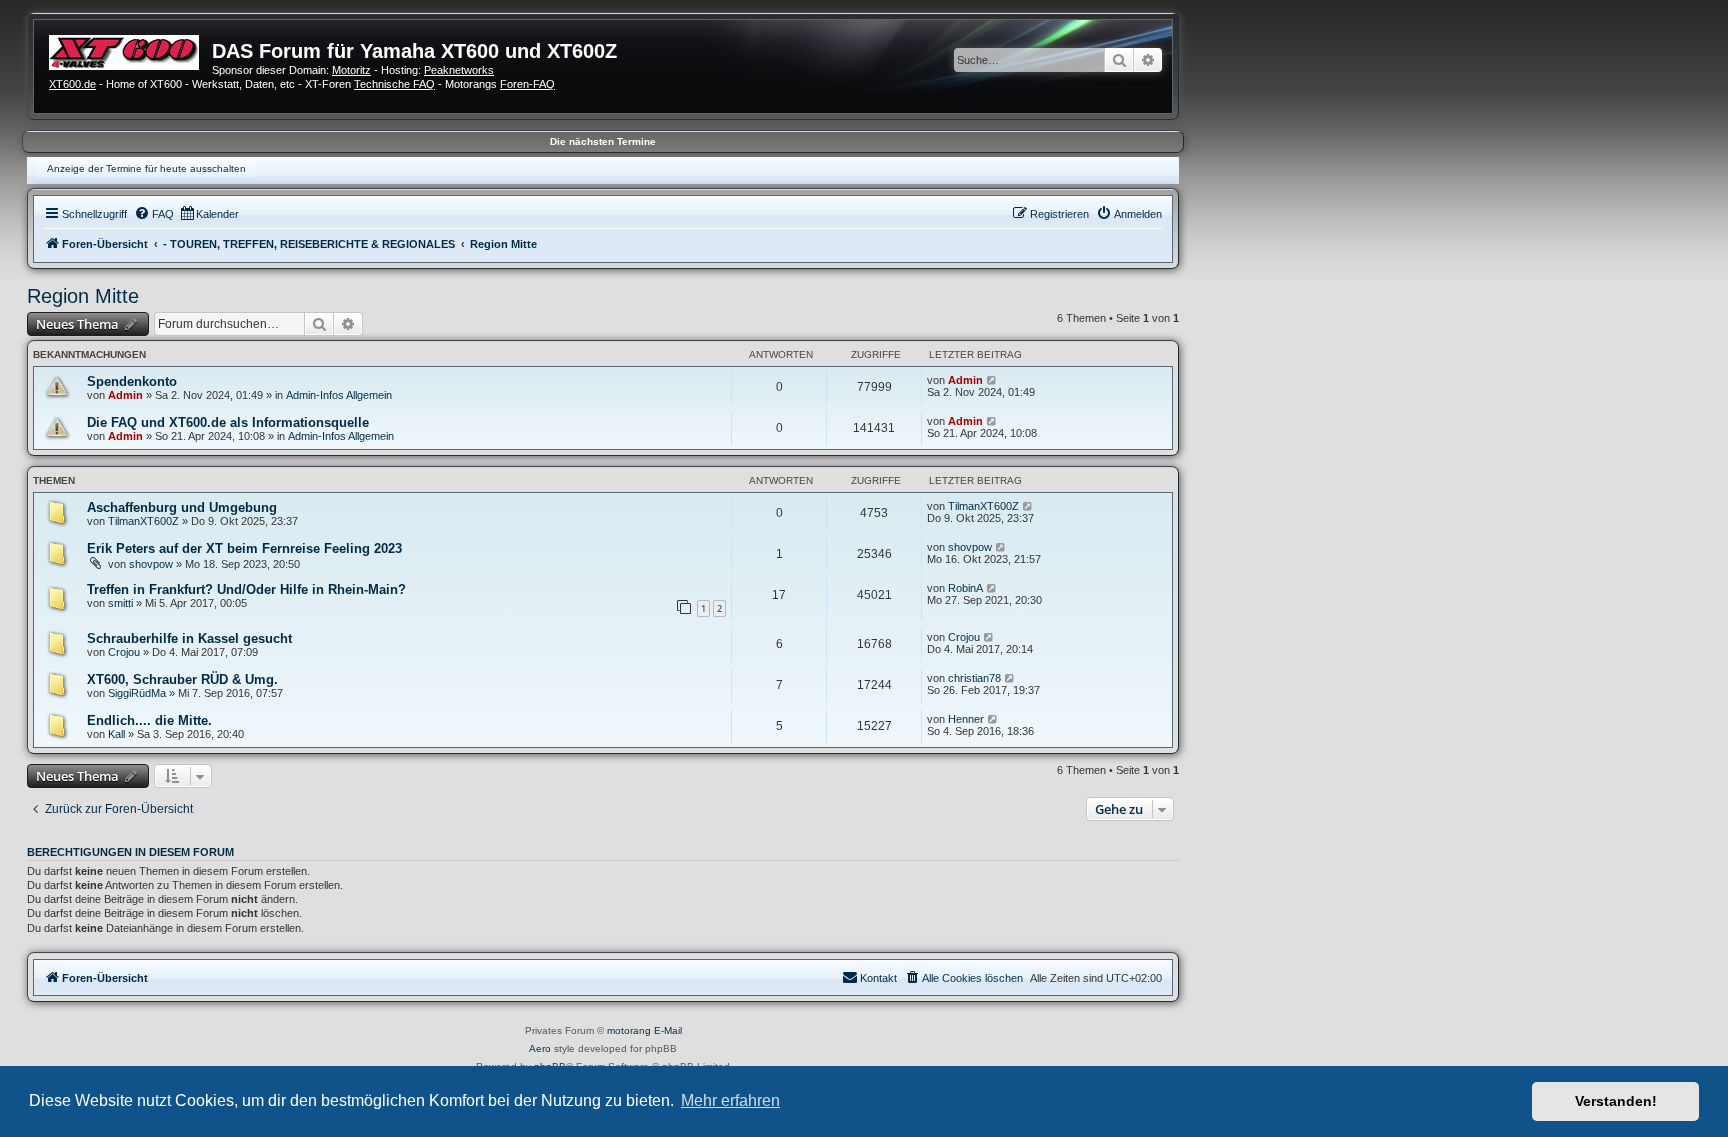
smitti (120, 603)
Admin (125, 395)
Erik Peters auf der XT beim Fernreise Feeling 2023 (244, 548)
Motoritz (351, 70)
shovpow (151, 564)
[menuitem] (154, 214)
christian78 (974, 678)
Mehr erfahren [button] (730, 1100)
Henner (966, 719)
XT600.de (72, 84)
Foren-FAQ (527, 84)
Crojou (124, 652)
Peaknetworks (459, 70)
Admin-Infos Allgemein (339, 395)
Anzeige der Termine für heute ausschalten (146, 168)
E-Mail (668, 1030)
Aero (540, 1048)
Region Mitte (83, 296)
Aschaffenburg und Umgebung (182, 507)
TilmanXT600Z (143, 521)
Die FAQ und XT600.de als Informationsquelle (228, 422)
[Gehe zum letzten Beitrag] (992, 380)
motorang (629, 1030)
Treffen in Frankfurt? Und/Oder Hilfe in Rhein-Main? (246, 589)
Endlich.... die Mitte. (149, 720)
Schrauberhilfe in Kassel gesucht (189, 638)
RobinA (965, 588)
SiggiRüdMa (137, 693)
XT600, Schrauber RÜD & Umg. (182, 679)
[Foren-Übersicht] (130, 50)
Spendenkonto (132, 381)
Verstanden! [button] (1616, 1101)
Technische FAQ (394, 84)
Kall (116, 734)
